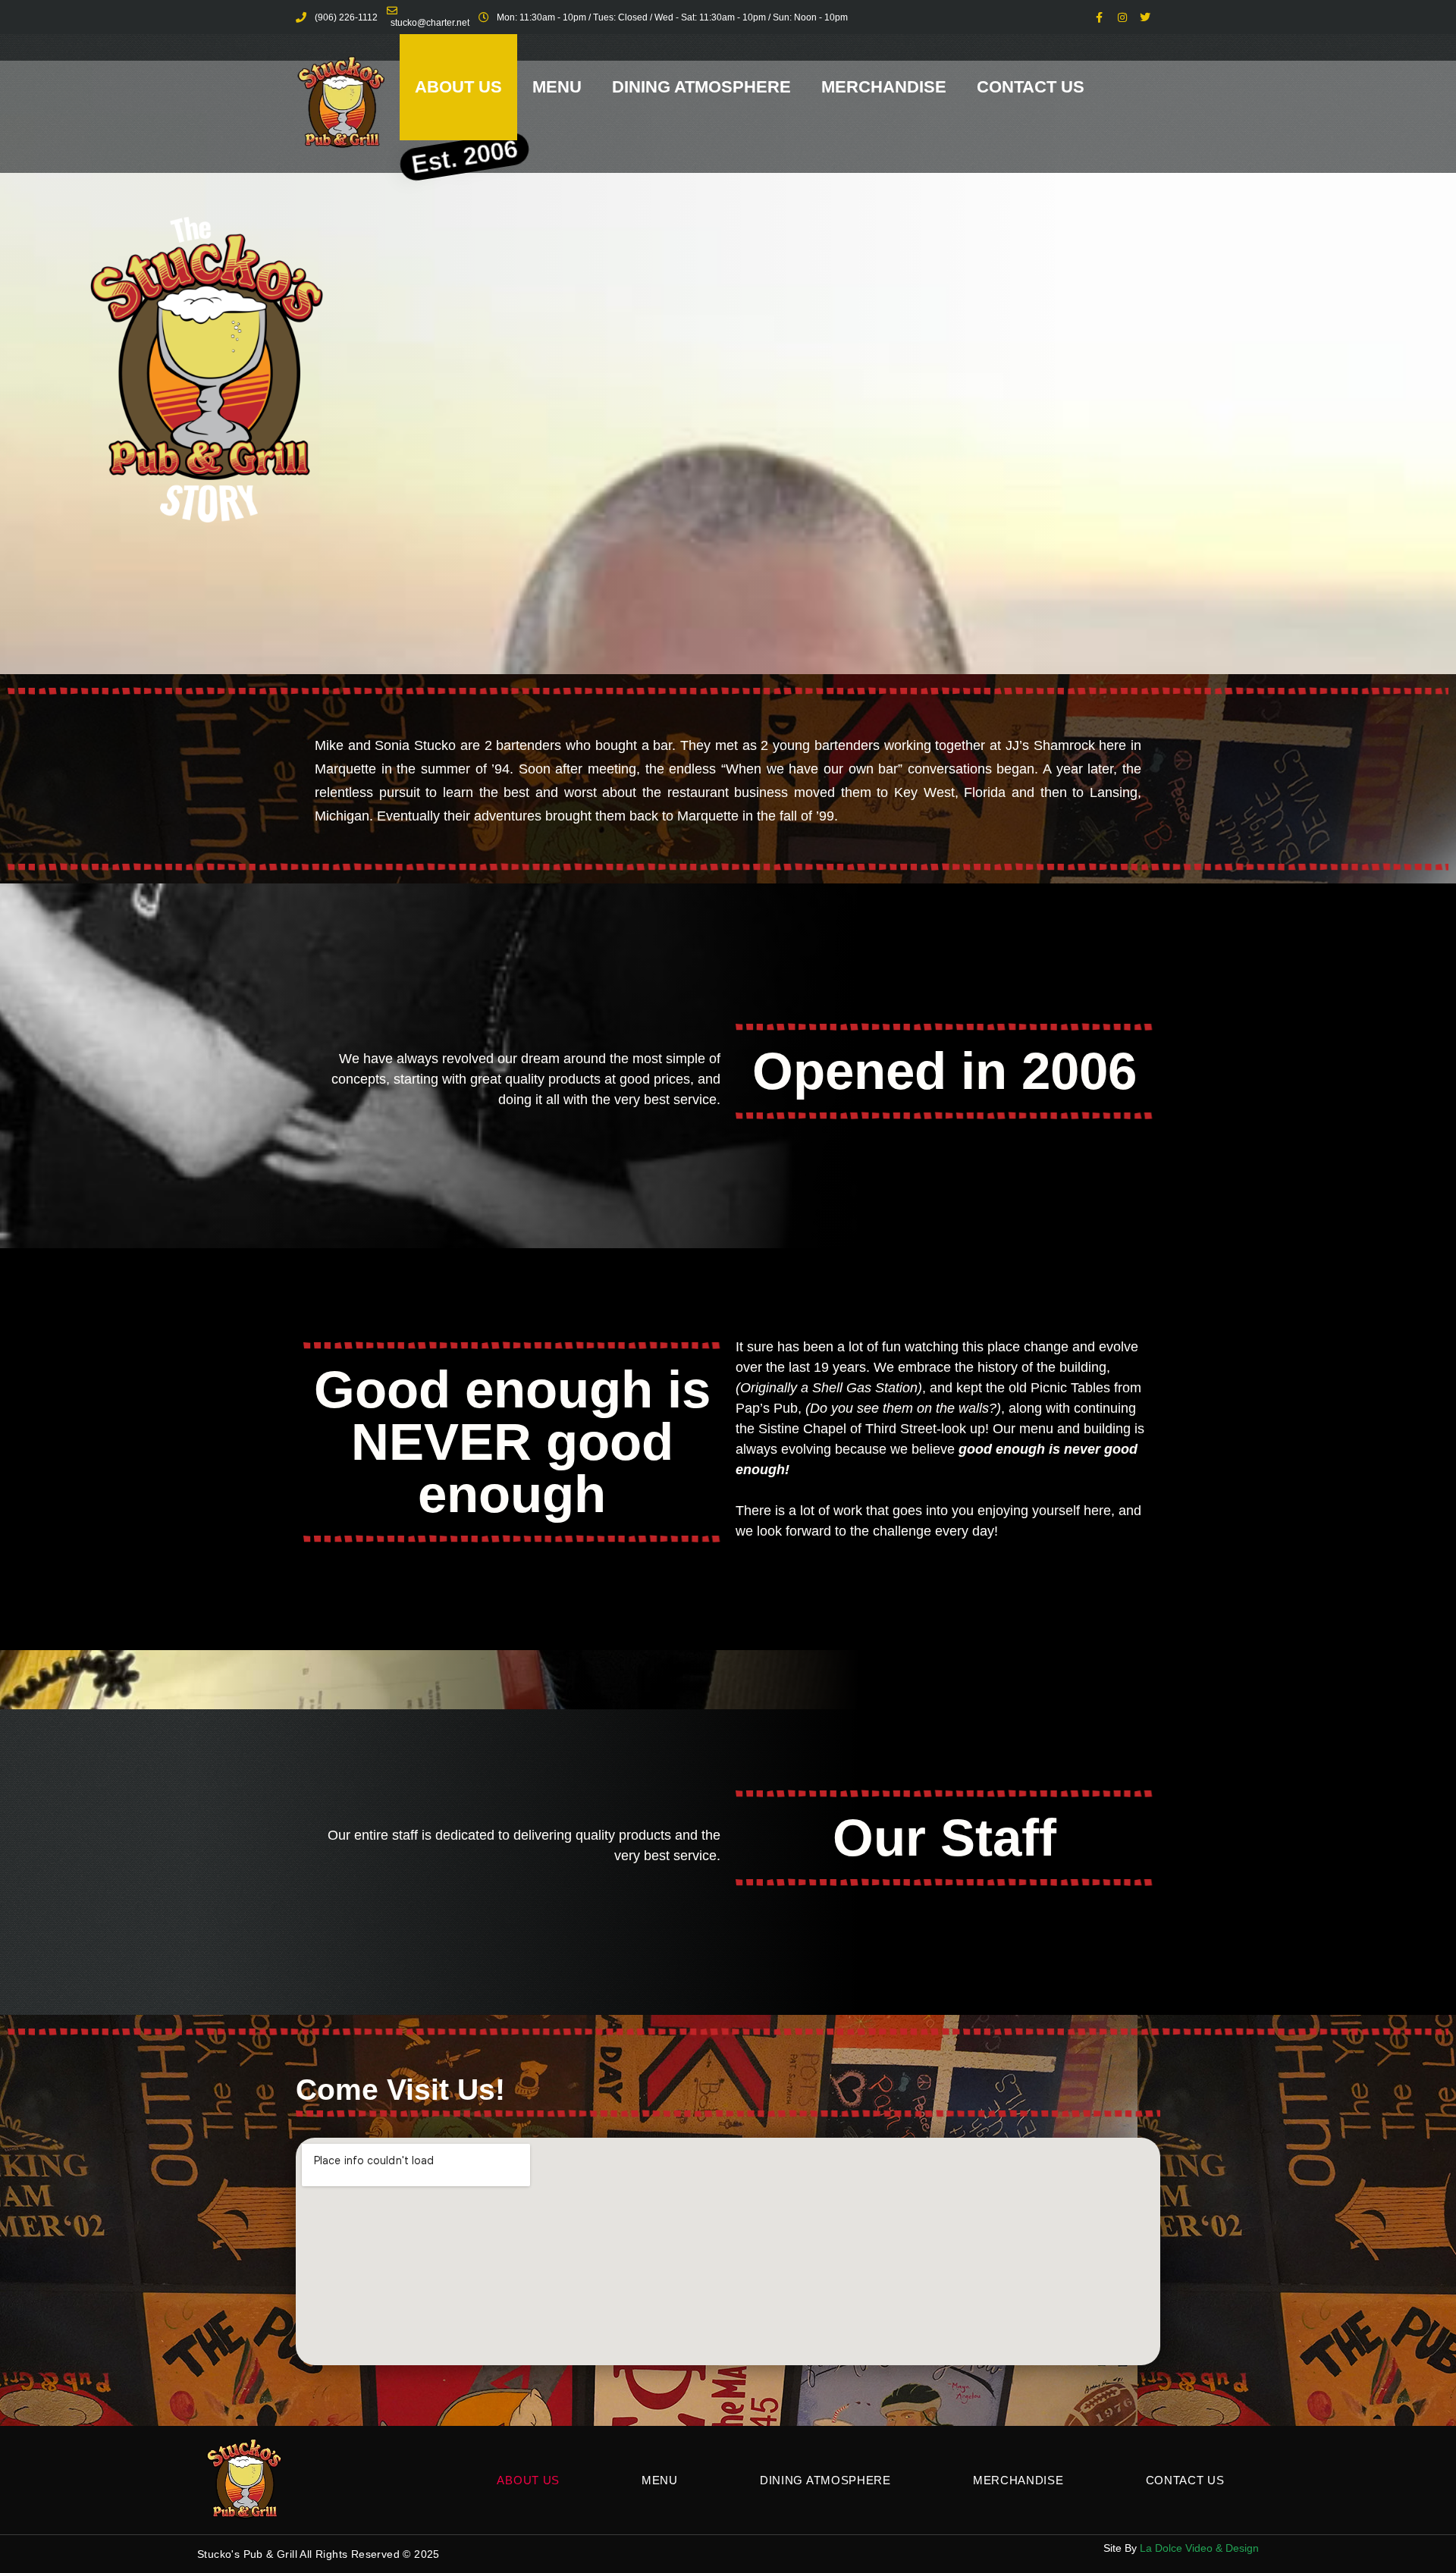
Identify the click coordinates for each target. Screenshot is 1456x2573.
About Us (458, 87)
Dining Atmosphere (701, 87)
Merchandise (884, 87)
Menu (557, 87)
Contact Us (1031, 87)
